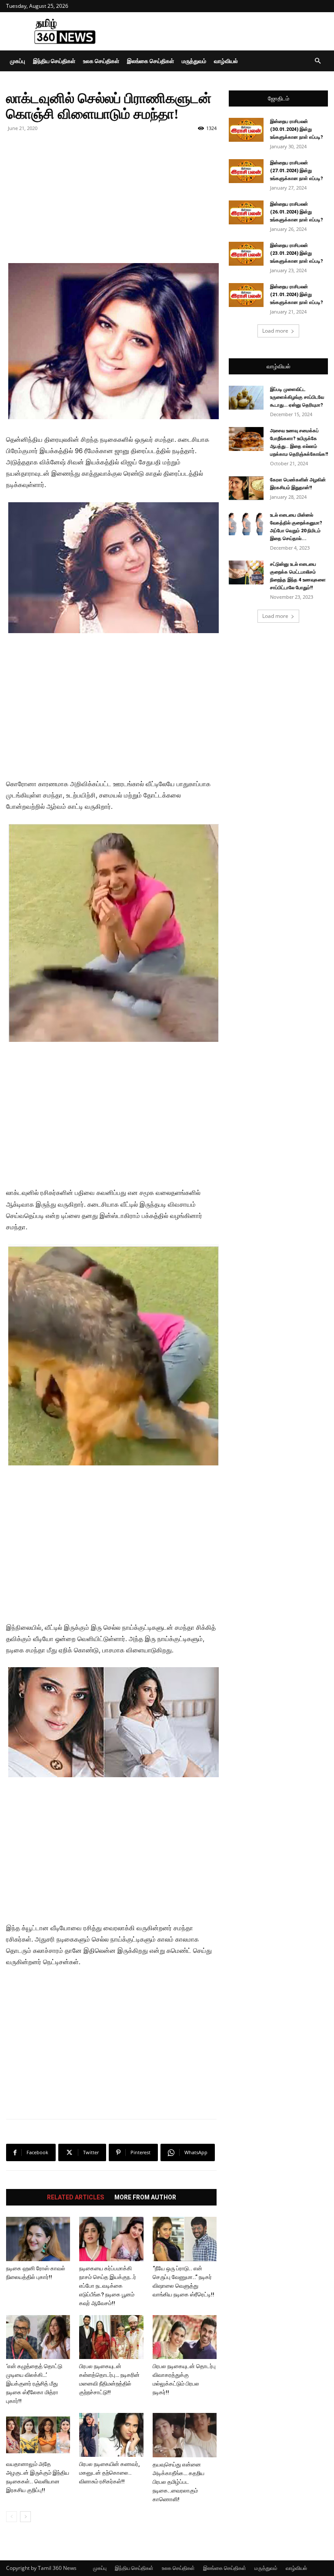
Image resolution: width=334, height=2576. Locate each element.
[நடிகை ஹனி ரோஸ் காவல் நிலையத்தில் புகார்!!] (38, 2239)
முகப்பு (18, 61)
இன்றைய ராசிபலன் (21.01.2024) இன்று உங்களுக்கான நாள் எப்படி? (297, 295)
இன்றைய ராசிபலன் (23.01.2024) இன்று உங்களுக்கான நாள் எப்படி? (297, 253)
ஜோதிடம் (279, 98)
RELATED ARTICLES (75, 2197)
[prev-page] (12, 2517)
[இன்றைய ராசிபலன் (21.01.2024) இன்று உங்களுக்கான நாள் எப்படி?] (246, 295)
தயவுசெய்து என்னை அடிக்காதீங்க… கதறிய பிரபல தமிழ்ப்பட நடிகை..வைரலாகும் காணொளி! (179, 2482)
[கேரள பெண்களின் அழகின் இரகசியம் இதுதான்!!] (246, 488)
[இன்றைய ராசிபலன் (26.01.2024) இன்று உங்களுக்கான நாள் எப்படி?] (246, 212)
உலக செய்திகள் (101, 61)
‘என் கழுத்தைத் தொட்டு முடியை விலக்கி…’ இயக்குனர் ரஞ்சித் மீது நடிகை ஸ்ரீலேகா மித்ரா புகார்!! (34, 2384)
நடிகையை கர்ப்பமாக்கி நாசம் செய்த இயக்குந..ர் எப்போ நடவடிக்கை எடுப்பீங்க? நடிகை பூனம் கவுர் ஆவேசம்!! (108, 2286)
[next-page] (25, 2517)
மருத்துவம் (194, 61)
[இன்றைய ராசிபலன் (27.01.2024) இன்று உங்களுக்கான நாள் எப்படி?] (246, 171)
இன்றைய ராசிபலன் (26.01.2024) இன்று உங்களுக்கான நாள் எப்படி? (297, 212)
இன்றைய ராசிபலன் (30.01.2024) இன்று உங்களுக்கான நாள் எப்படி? (297, 129)
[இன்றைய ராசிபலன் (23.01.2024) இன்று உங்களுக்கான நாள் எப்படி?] (246, 254)
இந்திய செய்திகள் (54, 61)
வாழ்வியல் (226, 61)
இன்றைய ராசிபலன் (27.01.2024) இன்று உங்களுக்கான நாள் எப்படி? (297, 171)
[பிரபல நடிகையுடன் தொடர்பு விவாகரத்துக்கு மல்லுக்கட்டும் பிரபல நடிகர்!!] (185, 2337)
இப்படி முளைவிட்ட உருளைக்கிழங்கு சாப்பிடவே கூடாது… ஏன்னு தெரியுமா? (297, 397)
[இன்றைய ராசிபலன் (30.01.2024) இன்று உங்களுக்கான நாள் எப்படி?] (246, 130)
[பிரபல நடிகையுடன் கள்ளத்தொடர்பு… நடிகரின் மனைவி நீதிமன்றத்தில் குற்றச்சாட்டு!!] (111, 2337)
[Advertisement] (226, 31)
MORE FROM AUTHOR (145, 2197)
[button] (317, 61)
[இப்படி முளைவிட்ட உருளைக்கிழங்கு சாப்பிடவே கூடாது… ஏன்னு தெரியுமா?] (246, 398)
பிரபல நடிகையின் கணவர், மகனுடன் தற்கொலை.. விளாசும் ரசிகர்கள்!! (109, 2473)
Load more (275, 331)
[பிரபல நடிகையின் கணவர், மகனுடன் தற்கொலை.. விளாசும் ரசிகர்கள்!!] (111, 2435)
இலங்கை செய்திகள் (150, 61)
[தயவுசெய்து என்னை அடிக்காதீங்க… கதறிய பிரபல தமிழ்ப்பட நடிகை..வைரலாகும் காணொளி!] (185, 2435)
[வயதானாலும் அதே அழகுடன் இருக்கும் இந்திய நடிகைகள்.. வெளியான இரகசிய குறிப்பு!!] (38, 2435)
